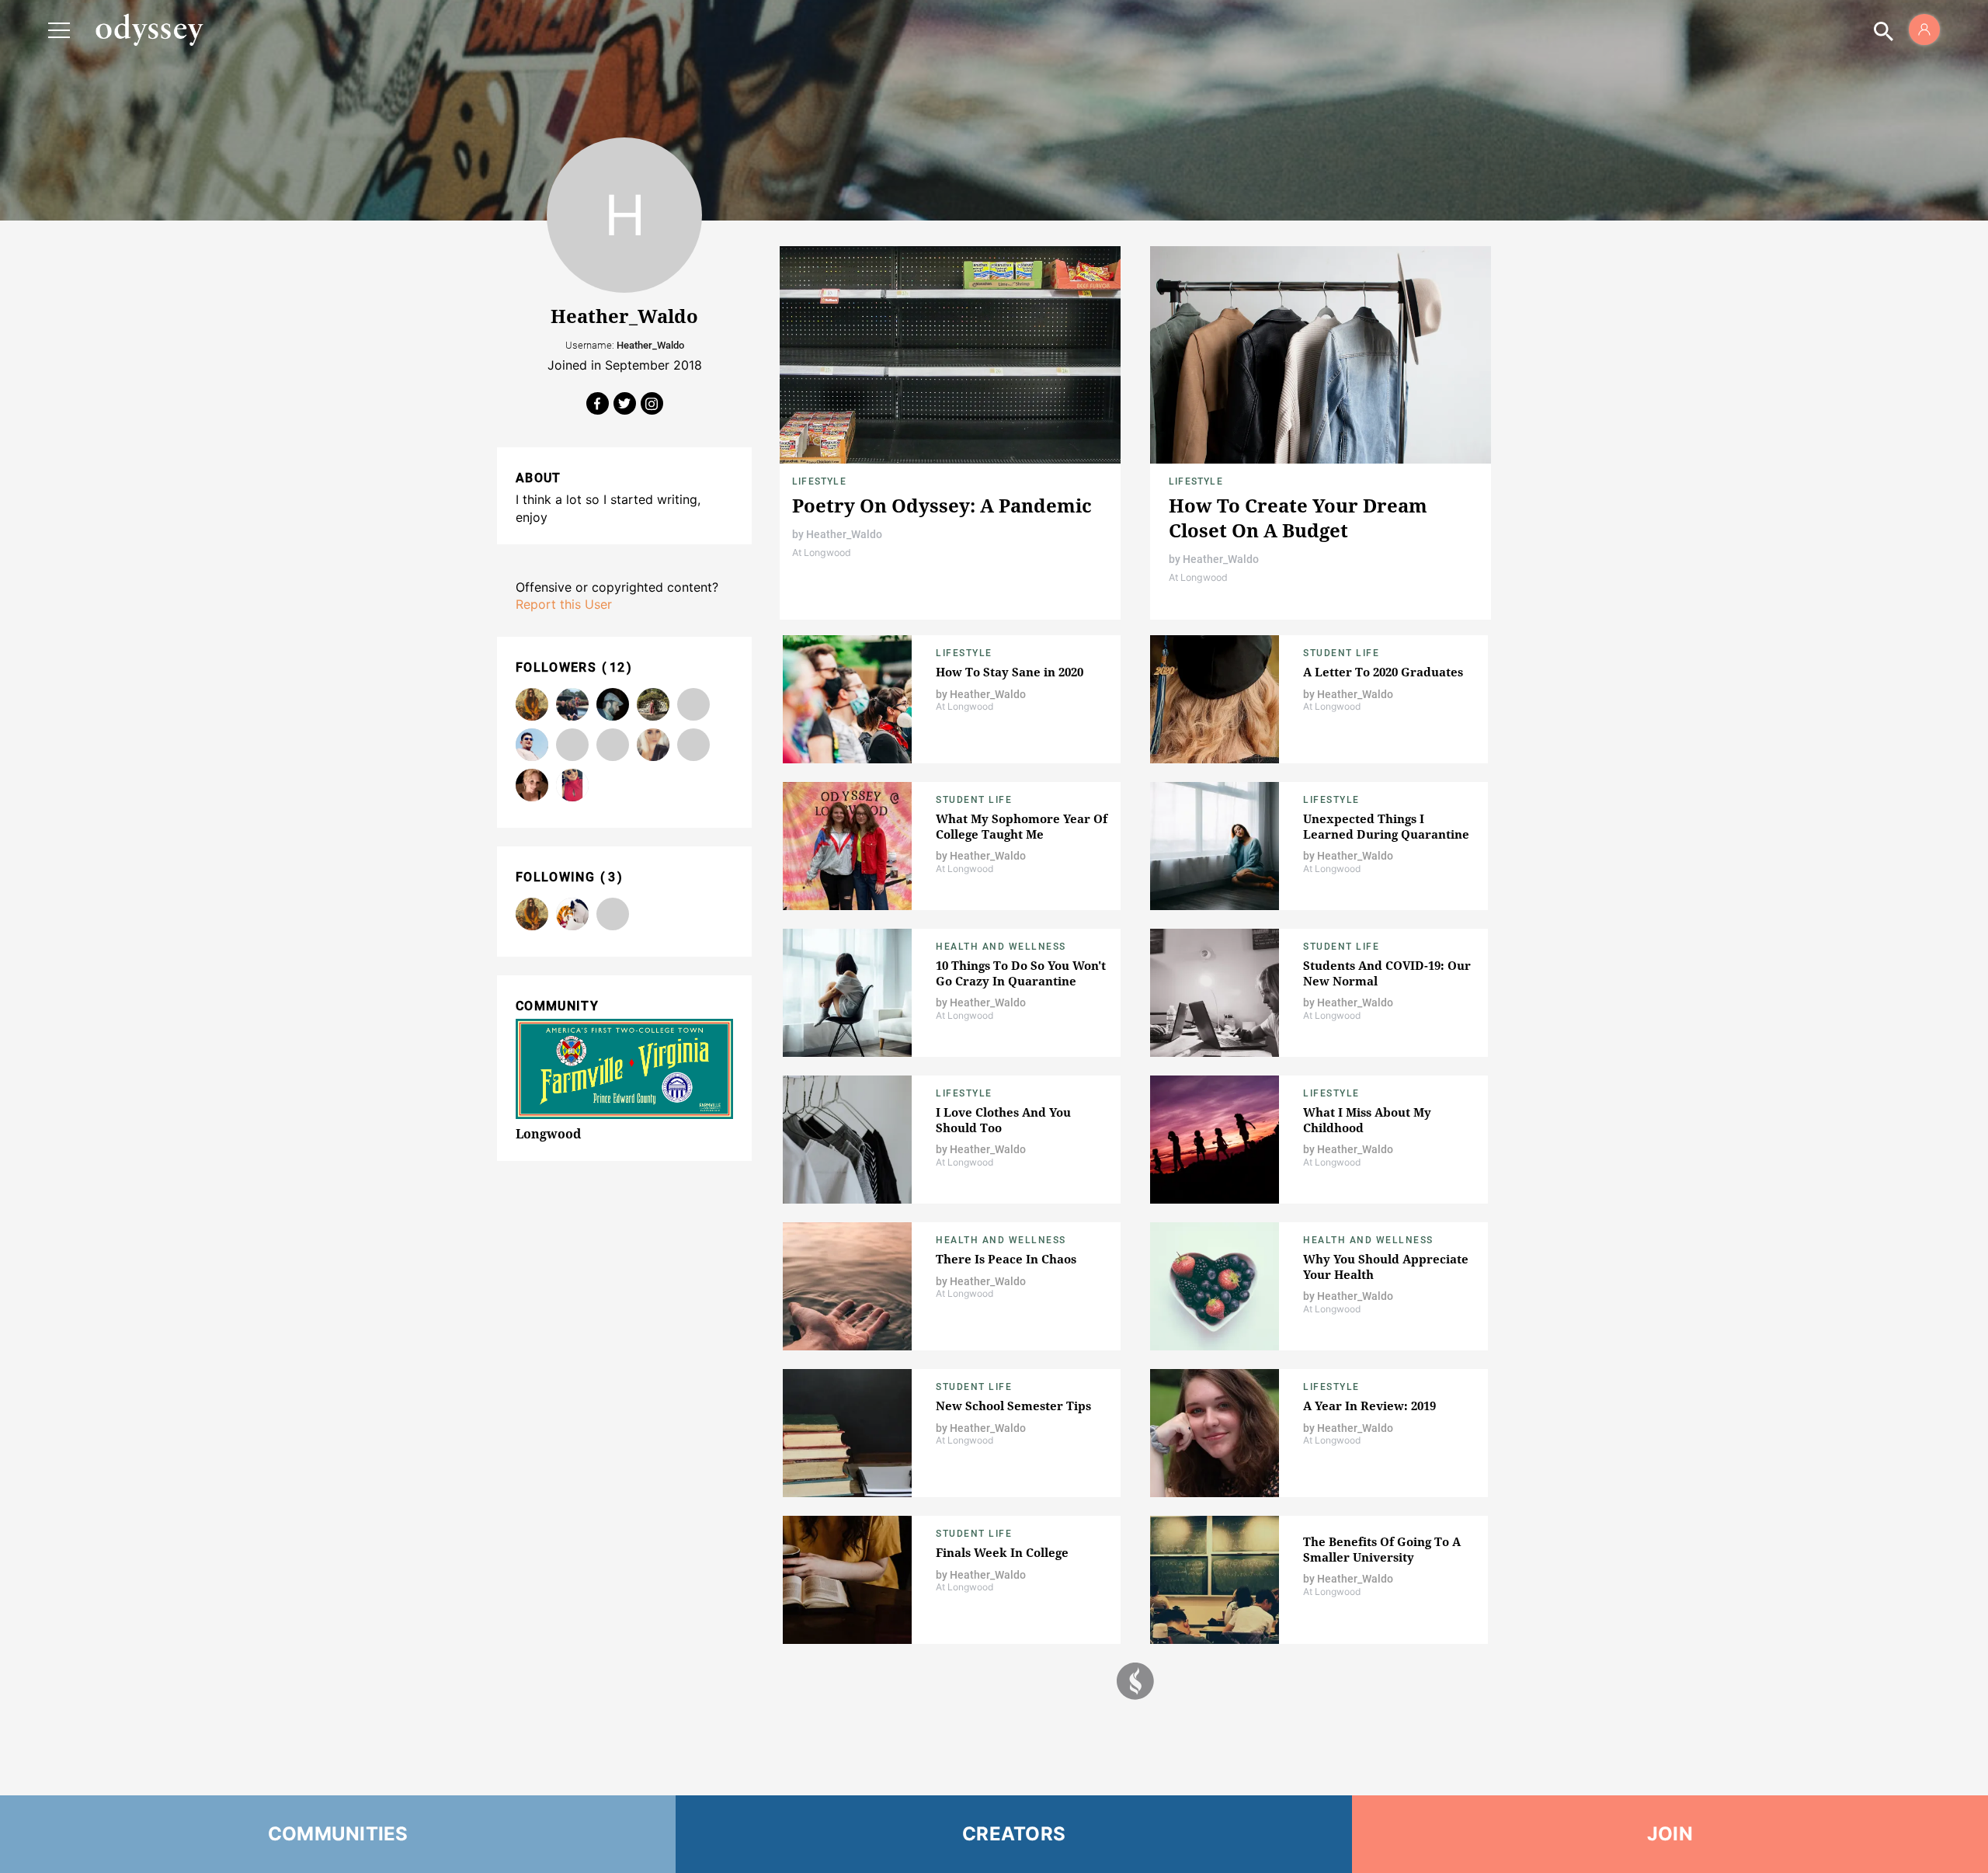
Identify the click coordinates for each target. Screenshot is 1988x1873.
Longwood (548, 1134)
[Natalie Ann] (653, 704)
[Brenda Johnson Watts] (693, 704)
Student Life (1341, 653)
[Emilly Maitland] (693, 745)
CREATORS (1014, 1834)
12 (618, 667)
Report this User (564, 604)
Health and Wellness (1001, 947)
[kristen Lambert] (532, 704)
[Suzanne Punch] (532, 785)
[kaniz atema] (613, 745)
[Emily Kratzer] (572, 704)
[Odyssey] (149, 30)
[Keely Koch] (653, 745)
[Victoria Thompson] (572, 745)
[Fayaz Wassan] (532, 745)
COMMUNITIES (338, 1834)
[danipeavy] (572, 785)
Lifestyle (819, 481)
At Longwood (822, 553)
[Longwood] (572, 914)
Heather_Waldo (844, 534)
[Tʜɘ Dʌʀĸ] (613, 704)
